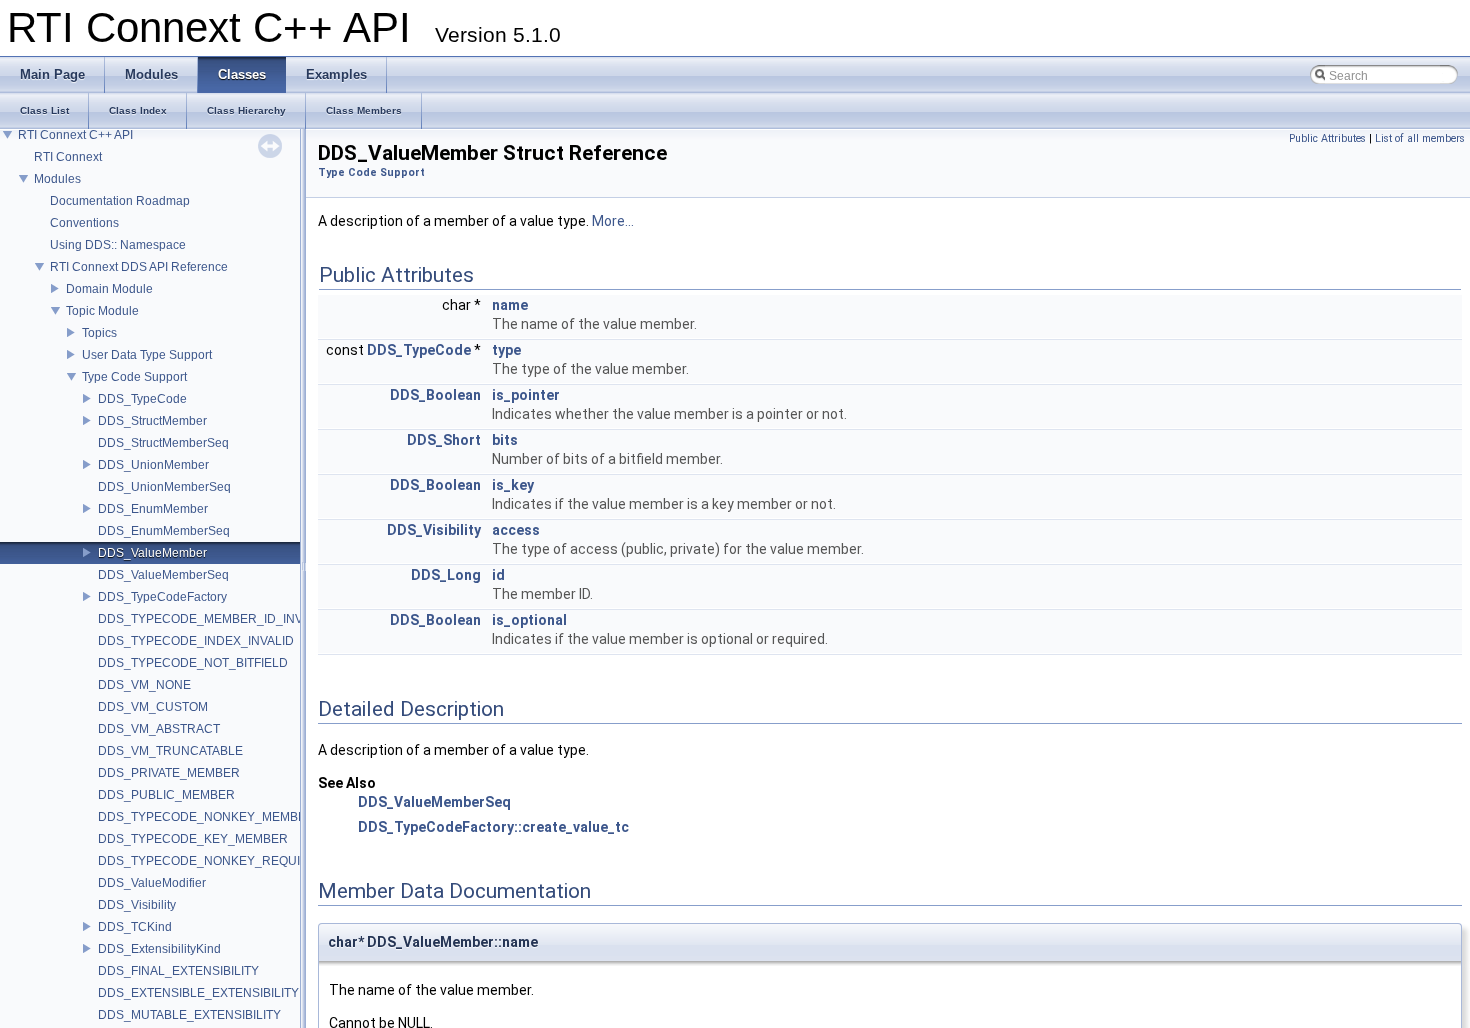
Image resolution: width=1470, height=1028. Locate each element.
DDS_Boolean (435, 395)
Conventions (84, 223)
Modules (57, 179)
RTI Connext (68, 157)
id (498, 575)
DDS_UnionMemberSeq (164, 487)
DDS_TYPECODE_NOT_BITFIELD (193, 663)
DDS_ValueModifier (152, 883)
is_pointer (526, 395)
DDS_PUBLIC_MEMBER (166, 795)
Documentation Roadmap (120, 201)
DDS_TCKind (135, 927)
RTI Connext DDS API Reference (139, 267)
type (506, 350)
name (510, 305)
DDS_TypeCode (142, 399)
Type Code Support (134, 377)
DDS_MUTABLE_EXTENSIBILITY (189, 1015)
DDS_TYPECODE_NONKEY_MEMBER (206, 817)
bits (505, 440)
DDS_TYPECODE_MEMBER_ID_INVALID (213, 619)
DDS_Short (444, 440)
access (516, 530)
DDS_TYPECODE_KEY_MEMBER (193, 839)
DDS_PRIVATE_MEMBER (169, 773)
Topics (99, 333)
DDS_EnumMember (153, 509)
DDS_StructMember (152, 421)
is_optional (529, 620)
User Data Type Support (147, 355)
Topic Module (102, 311)
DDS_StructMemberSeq (163, 443)
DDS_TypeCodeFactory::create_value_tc (493, 827)
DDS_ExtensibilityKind (159, 949)
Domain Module (109, 289)
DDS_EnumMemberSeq (164, 531)
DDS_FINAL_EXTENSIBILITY (178, 971)
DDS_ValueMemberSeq (163, 575)
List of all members (1420, 138)
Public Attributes (1327, 138)
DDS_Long (446, 575)
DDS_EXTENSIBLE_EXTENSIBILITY (198, 993)
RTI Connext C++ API (75, 135)
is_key (513, 485)
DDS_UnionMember (153, 465)
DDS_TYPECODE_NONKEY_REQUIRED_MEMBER (242, 861)
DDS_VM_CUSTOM (153, 707)
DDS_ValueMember (152, 553)
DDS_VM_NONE (144, 685)
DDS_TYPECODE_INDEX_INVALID (196, 641)
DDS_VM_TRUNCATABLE (170, 751)
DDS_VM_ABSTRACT (159, 729)
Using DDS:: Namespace (118, 245)
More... (613, 221)
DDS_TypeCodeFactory (162, 597)
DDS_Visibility (137, 905)
